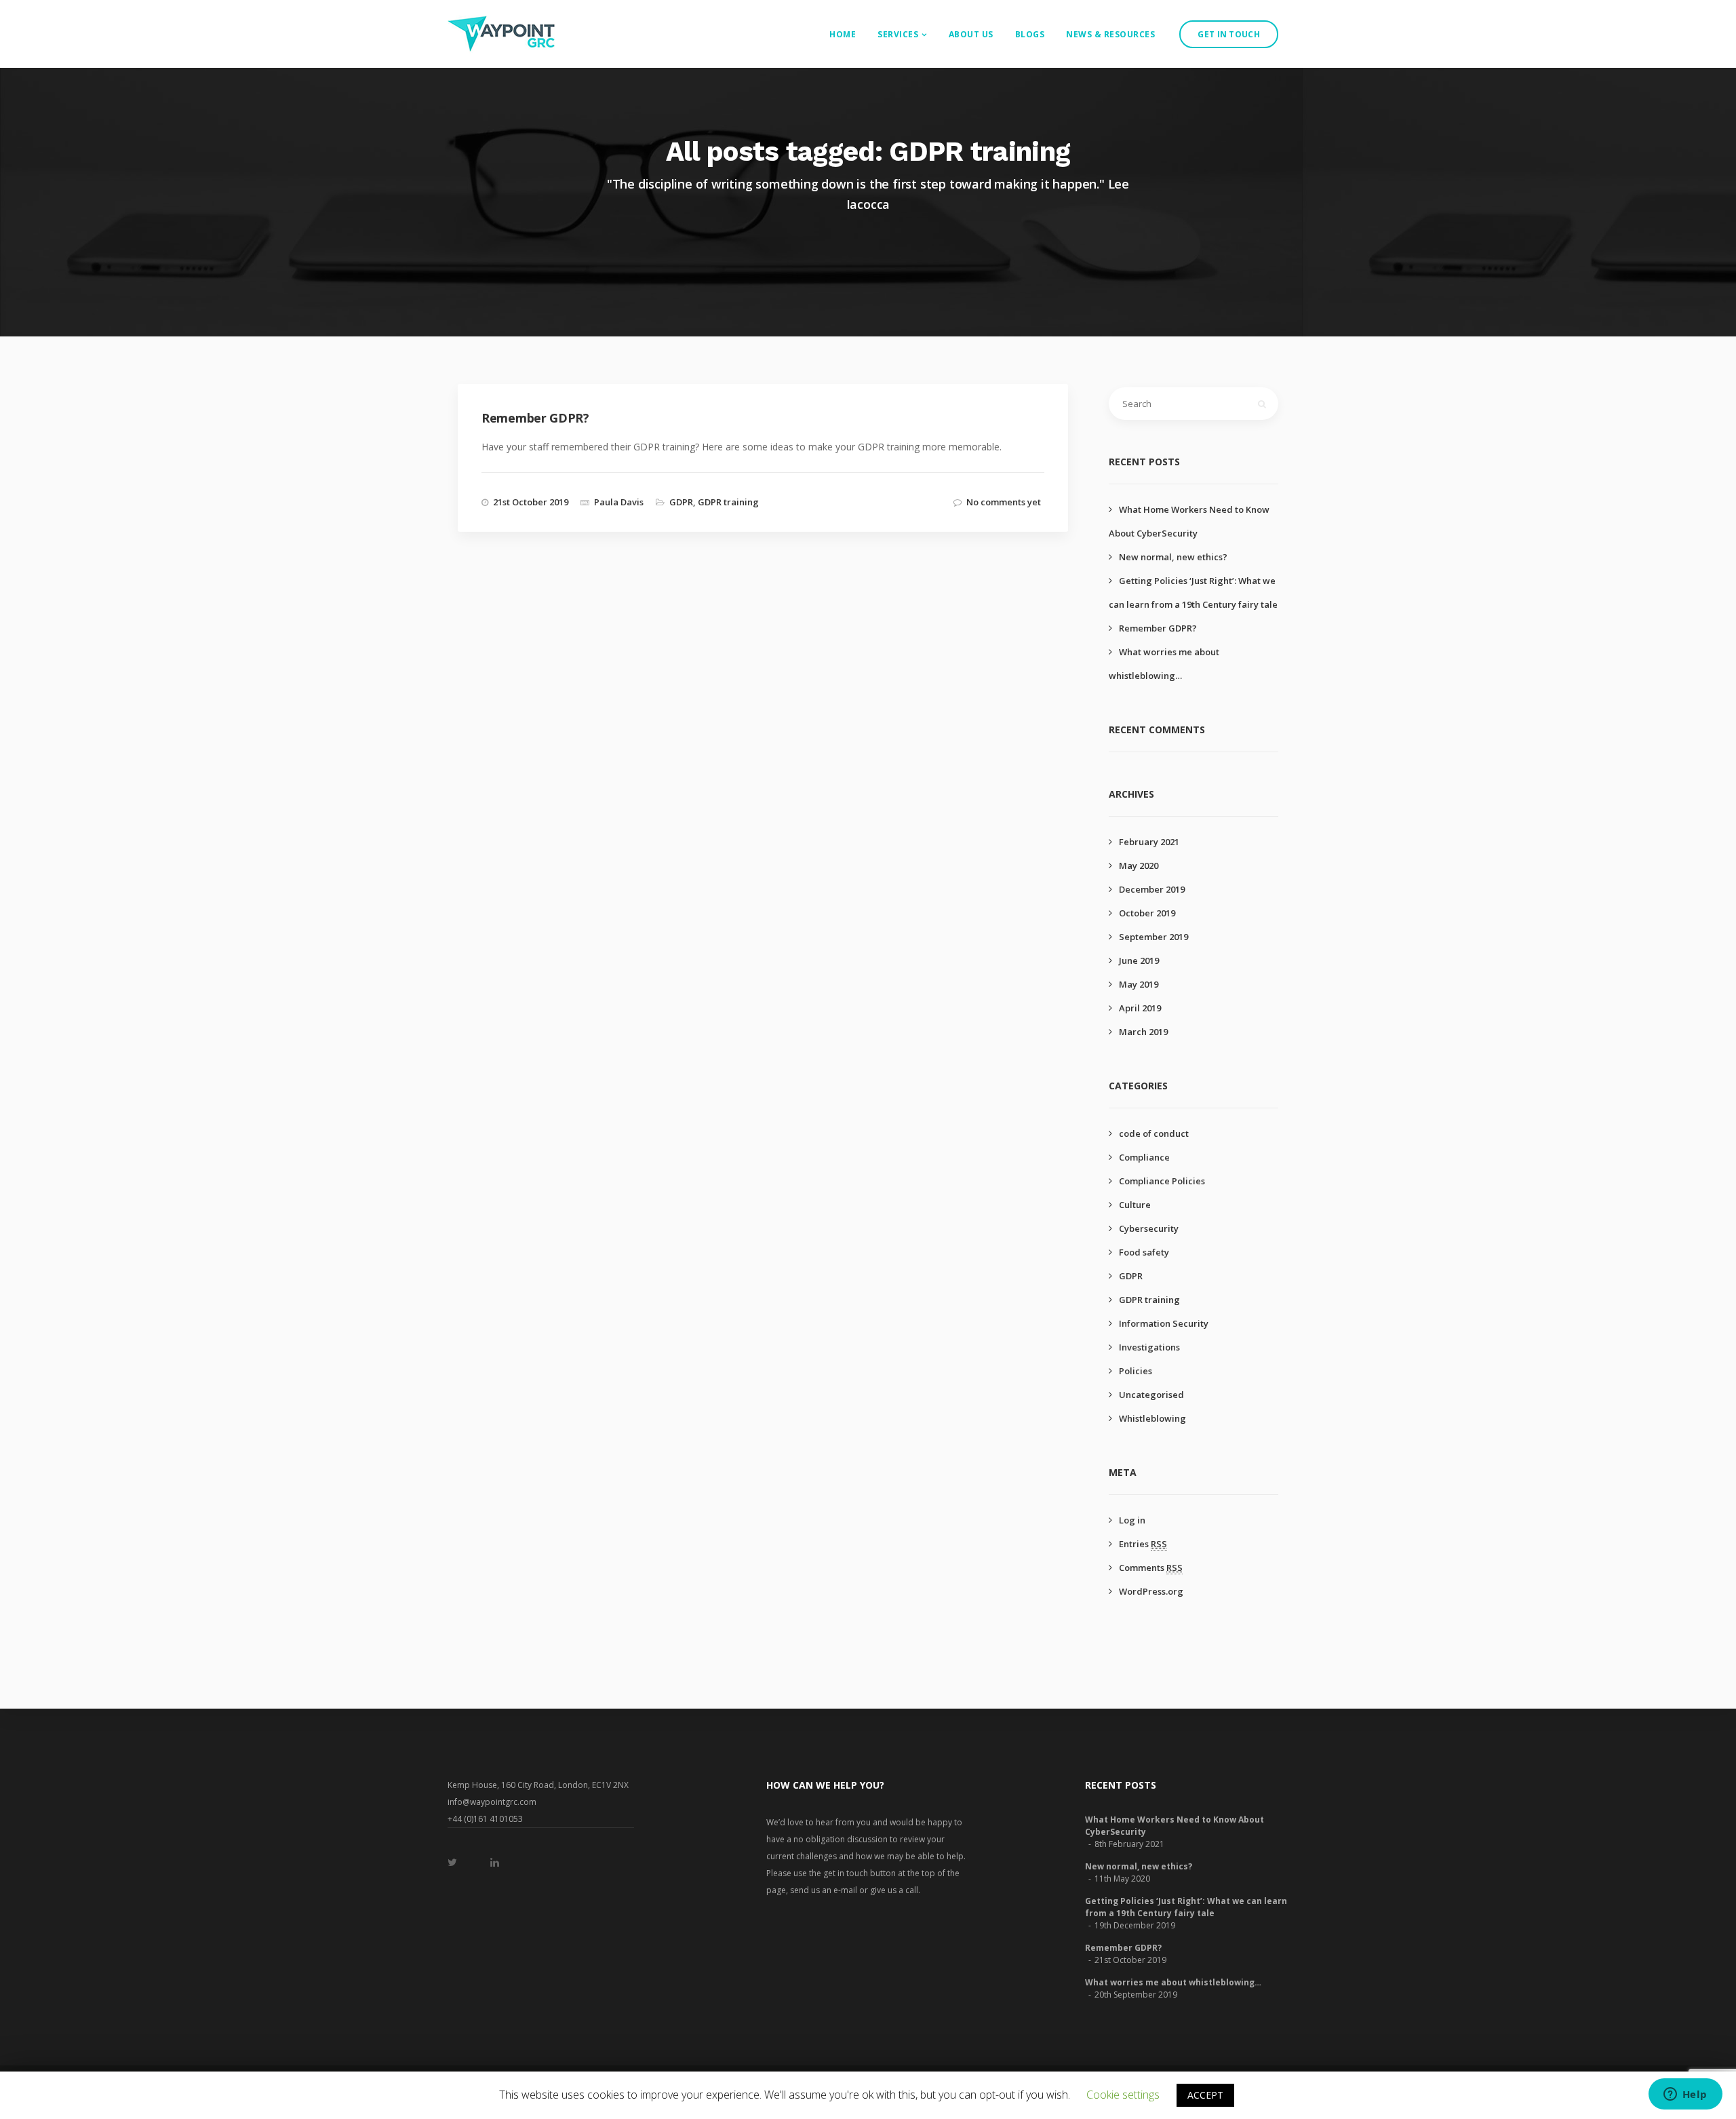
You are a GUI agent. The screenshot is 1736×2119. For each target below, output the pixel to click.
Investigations (1149, 1347)
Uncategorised (1151, 1395)
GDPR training (728, 502)
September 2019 (1153, 937)
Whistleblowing (1152, 1418)
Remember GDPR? (1158, 628)
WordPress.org (1151, 1591)
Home (843, 34)
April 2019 (1140, 1008)
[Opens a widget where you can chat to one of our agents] (1685, 2095)
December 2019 (1152, 889)
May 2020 (1139, 866)
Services (898, 34)
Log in (1132, 1520)
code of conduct (1154, 1133)
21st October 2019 (531, 502)
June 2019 (1139, 960)
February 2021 (1149, 842)
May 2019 (1139, 984)
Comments (1151, 1568)
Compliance (1144, 1157)
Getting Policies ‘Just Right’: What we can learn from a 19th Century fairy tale (1186, 1907)
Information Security (1164, 1323)
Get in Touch (1229, 34)
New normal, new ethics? (1173, 557)
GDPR (681, 502)
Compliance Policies (1162, 1181)
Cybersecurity (1149, 1228)
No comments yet (1004, 502)
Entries (1143, 1544)
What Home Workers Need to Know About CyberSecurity (1175, 1826)
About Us (971, 34)
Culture (1135, 1205)
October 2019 (1147, 913)
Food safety (1144, 1252)
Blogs (1030, 34)
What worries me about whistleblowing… (1173, 1982)
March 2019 (1143, 1032)
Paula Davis (619, 502)
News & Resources (1110, 34)
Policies (1136, 1371)
